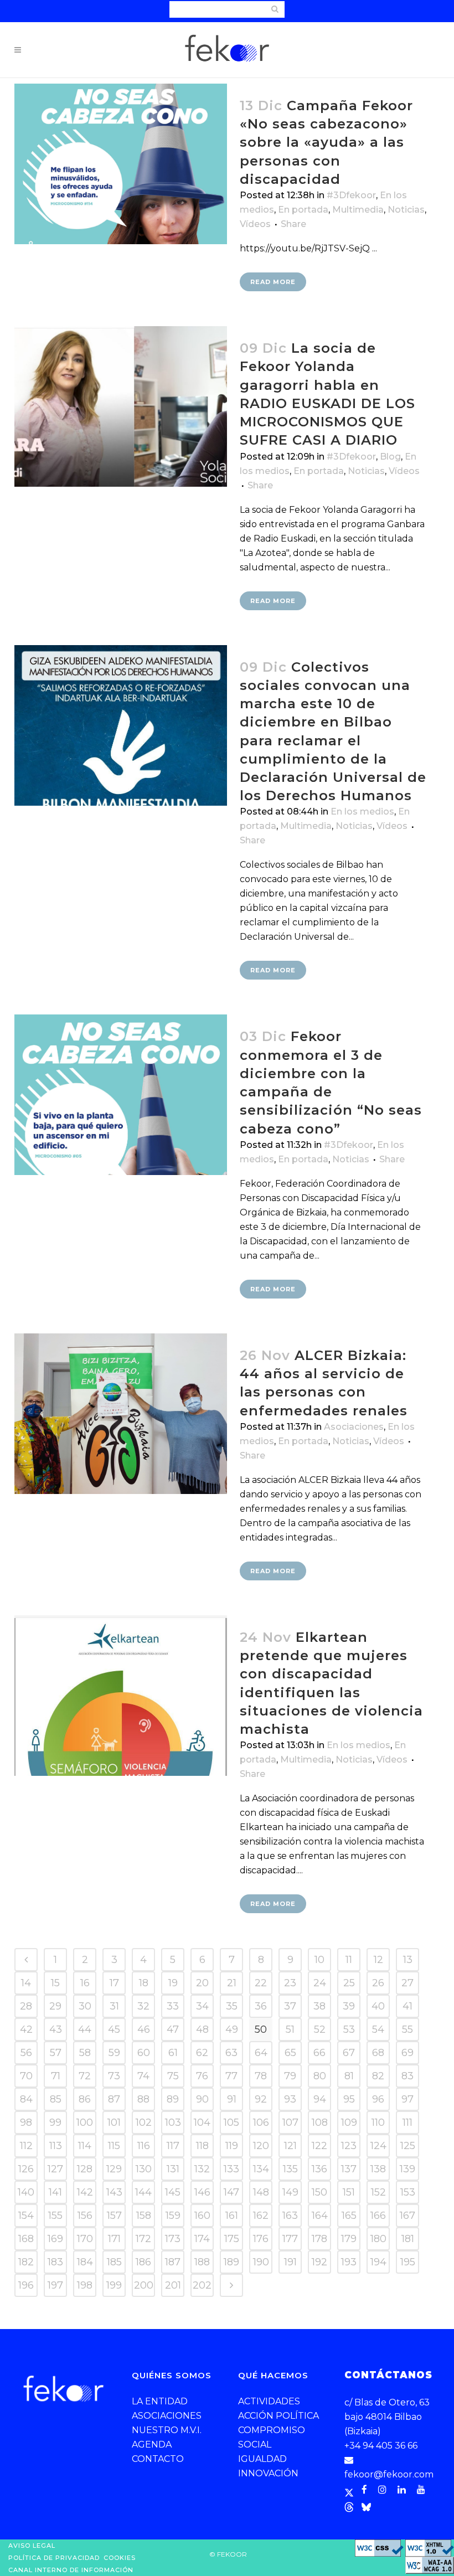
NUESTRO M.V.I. (167, 2430)
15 (55, 1983)
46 (144, 2029)
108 (320, 2122)
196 (26, 2285)
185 (114, 2262)
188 (202, 2262)
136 (319, 2169)
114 (85, 2146)
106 (261, 2122)
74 (143, 2076)
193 (349, 2262)
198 (85, 2285)
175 (232, 2239)
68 (378, 2053)
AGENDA (152, 2444)
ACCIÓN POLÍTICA (278, 2416)
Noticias (406, 210)
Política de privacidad (54, 2558)
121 (290, 2146)
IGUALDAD (262, 2459)
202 (202, 2285)
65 (290, 2053)
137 (349, 2169)
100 (85, 2122)
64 (261, 2053)
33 (173, 2006)
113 (56, 2146)
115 (114, 2146)
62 (202, 2053)
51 (290, 2029)
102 (144, 2122)
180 (378, 2239)
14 (26, 1983)
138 (378, 2169)
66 (319, 2053)
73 (114, 2076)
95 (349, 2099)
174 (202, 2239)
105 (231, 2122)
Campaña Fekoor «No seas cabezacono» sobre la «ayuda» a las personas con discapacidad (326, 142)
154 (26, 2216)
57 (56, 2053)
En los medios (362, 812)
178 (319, 2239)
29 (55, 2006)
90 (202, 2099)
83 (407, 2076)
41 (407, 2006)
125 (408, 2146)
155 (55, 2216)
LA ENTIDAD (160, 2401)
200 (144, 2285)
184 (85, 2262)
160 (202, 2216)
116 (144, 2146)
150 (319, 2192)
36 (261, 2006)
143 (114, 2192)
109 (349, 2122)
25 (349, 1983)
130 (144, 2169)
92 (261, 2099)
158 (144, 2216)
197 (55, 2285)
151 (349, 2192)
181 (408, 2239)
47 (173, 2029)
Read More (273, 282)
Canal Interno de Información (71, 2570)
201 (173, 2285)
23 (290, 1983)
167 (407, 2216)
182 (26, 2262)
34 (202, 2006)
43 (56, 2029)
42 (26, 2029)
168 (26, 2239)
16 (85, 1983)
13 (408, 1960)
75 (173, 2076)
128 (85, 2169)
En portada (303, 210)
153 (408, 2192)
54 (378, 2029)
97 (407, 2099)
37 (290, 2006)
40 (378, 2006)
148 (261, 2192)
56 (26, 2053)
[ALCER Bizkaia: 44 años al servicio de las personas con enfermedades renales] (121, 1414)
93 (290, 2099)
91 (232, 2099)
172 (143, 2239)
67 (349, 2053)
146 (202, 2192)
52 (320, 2029)
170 (85, 2239)
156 (85, 2216)
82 (378, 2076)
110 (378, 2122)
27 (407, 1983)
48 (202, 2029)
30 (85, 2006)
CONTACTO (158, 2459)
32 (143, 2006)
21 (232, 1983)
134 (261, 2169)
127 (55, 2169)
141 (55, 2192)
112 (26, 2146)
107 (290, 2122)
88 (143, 2099)
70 (26, 2076)
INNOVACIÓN (268, 2473)
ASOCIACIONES (167, 2416)
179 (349, 2239)
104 (202, 2122)
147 (231, 2192)
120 (261, 2146)
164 (320, 2216)
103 (173, 2122)
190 (261, 2262)
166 (378, 2216)
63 (231, 2053)
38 (319, 2006)
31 (114, 2006)
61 (173, 2053)
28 (26, 2006)
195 (408, 2262)
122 (319, 2146)
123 (349, 2146)
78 (261, 2076)
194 (378, 2262)
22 (261, 1983)
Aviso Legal (32, 2546)
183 (55, 2262)
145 (173, 2192)
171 (114, 2239)
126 (26, 2169)
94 (320, 2099)
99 (55, 2122)
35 (232, 2006)
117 (173, 2146)
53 (349, 2029)
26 (378, 1983)
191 (290, 2262)
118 (202, 2146)
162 (261, 2216)
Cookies (120, 2558)
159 (173, 2216)
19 (173, 1983)
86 (85, 2099)
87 (114, 2099)
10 (319, 1960)
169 (55, 2239)
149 (290, 2192)
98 (26, 2122)
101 (114, 2122)
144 (143, 2192)
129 (114, 2169)
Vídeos (255, 224)
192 (319, 2262)
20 (202, 1983)
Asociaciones (354, 1427)
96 (378, 2099)
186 (143, 2262)
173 (173, 2239)
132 (202, 2169)
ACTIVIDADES (269, 2401)
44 (85, 2029)
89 (173, 2099)
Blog (390, 457)
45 (114, 2029)
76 (202, 2076)
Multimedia (358, 210)
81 (349, 2076)
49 (232, 2029)
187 (173, 2262)
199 (114, 2285)
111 (407, 2122)
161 (232, 2216)
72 (85, 2076)
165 (349, 2216)
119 (232, 2146)
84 (26, 2099)
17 (114, 1983)
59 (114, 2053)
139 (407, 2169)
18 (144, 1983)
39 (349, 2006)
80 (320, 2076)
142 (85, 2192)
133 (231, 2169)
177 (290, 2239)
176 (261, 2239)
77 (231, 2076)
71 (56, 2076)
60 (144, 2053)
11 (349, 1960)
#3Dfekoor (351, 195)
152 (378, 2192)
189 (231, 2262)
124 (378, 2146)
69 (407, 2053)
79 (290, 2076)
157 (114, 2216)
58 (85, 2053)
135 (290, 2169)
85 (56, 2099)
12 (378, 1960)
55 (407, 2029)
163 (290, 2216)
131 (173, 2169)
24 (320, 1983)
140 (26, 2192)
